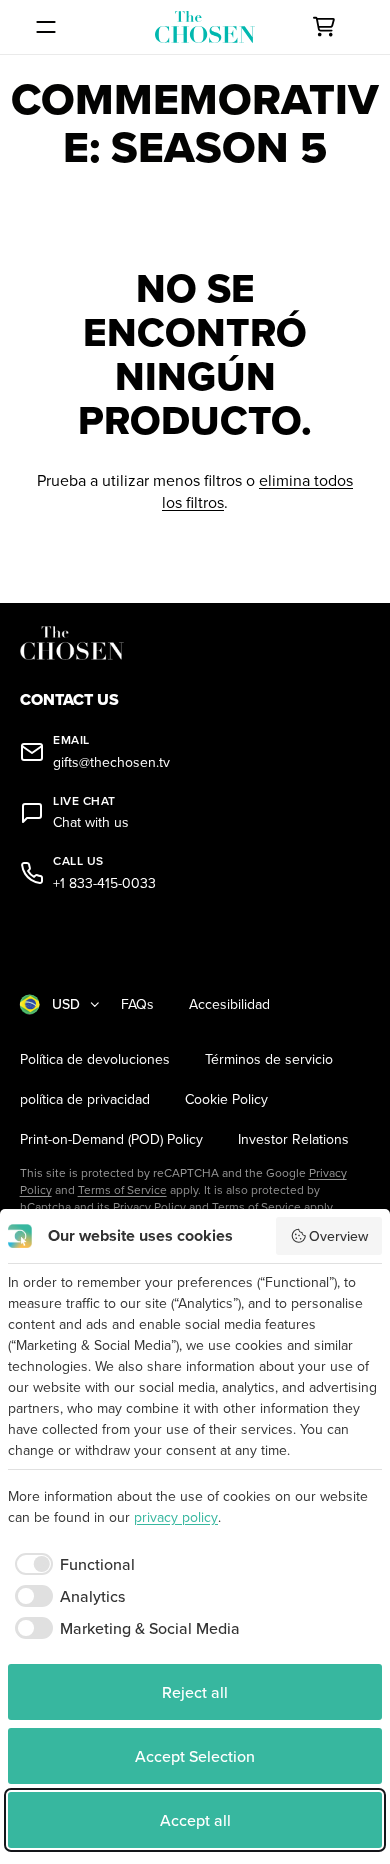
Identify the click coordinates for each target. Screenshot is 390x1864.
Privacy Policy (149, 1206)
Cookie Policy (226, 1099)
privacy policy (176, 1517)
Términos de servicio (269, 1059)
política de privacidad (85, 1099)
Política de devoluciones (95, 1059)
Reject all (195, 1692)
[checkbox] (71, 1564)
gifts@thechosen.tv (111, 762)
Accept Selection (195, 1756)
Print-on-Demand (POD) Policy (111, 1139)
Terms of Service (122, 1189)
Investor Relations (293, 1139)
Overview (338, 1236)
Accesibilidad (229, 1004)
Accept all (195, 1820)
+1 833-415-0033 (104, 883)
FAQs (137, 1004)
